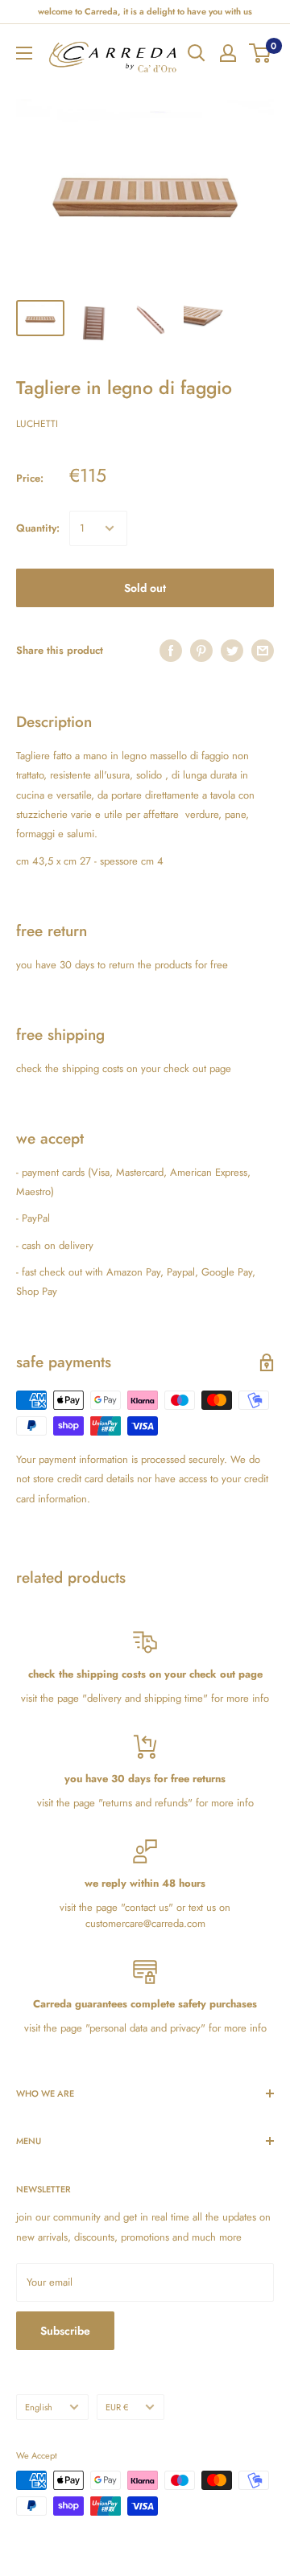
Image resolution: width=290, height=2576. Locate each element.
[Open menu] (24, 53)
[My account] (228, 53)
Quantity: (38, 528)
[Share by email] (263, 651)
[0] (261, 53)
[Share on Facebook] (171, 651)
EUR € (117, 2407)
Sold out (145, 588)
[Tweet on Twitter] (232, 651)
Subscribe (65, 2331)
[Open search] (197, 53)
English (39, 2407)
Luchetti (37, 424)
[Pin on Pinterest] (201, 651)
